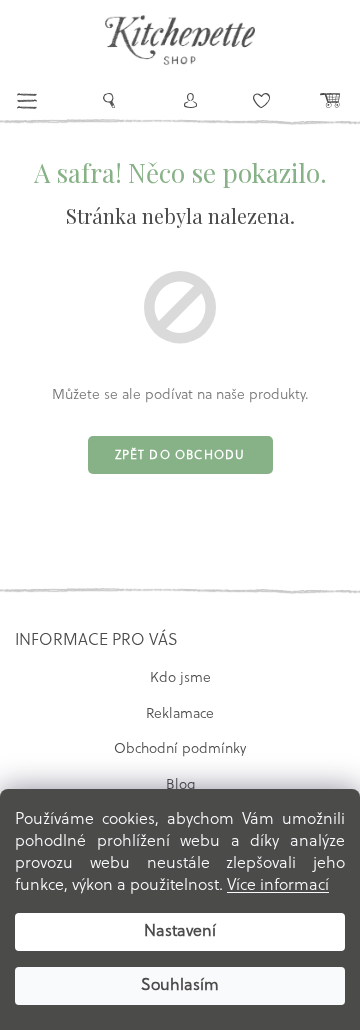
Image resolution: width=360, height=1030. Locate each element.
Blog (180, 785)
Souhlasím (180, 986)
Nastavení (180, 932)
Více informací (278, 886)
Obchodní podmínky (180, 749)
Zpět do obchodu (180, 456)
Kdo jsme (180, 678)
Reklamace (180, 714)
